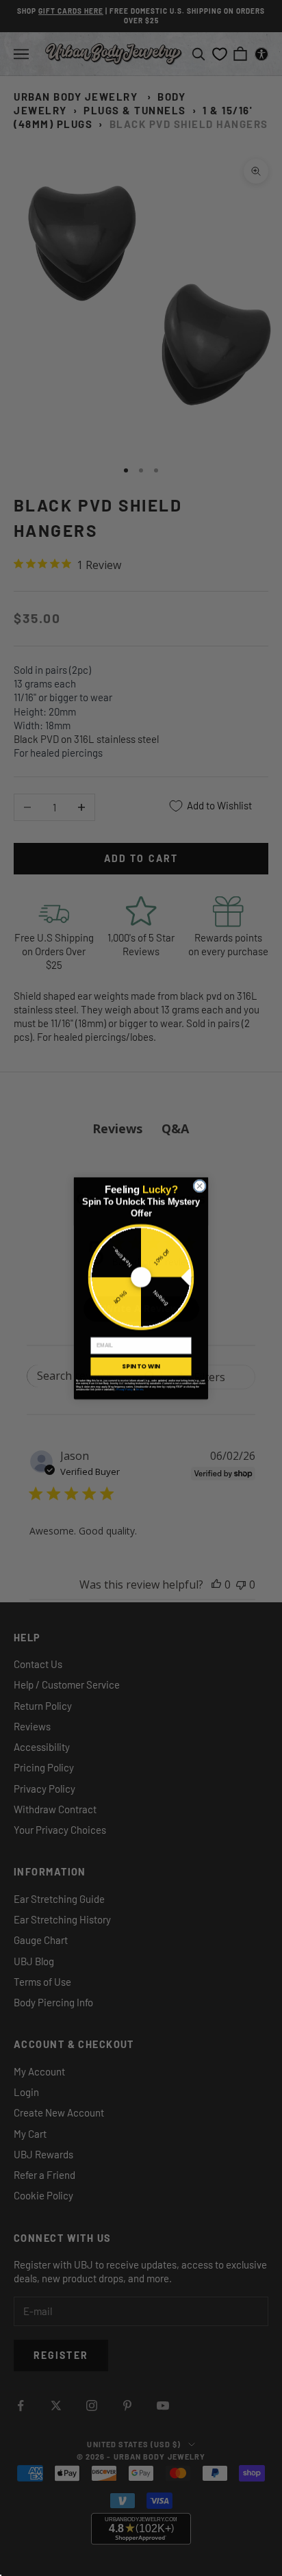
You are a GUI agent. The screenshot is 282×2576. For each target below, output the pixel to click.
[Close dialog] (200, 1186)
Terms (139, 1389)
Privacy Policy (125, 1389)
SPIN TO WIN (141, 1366)
